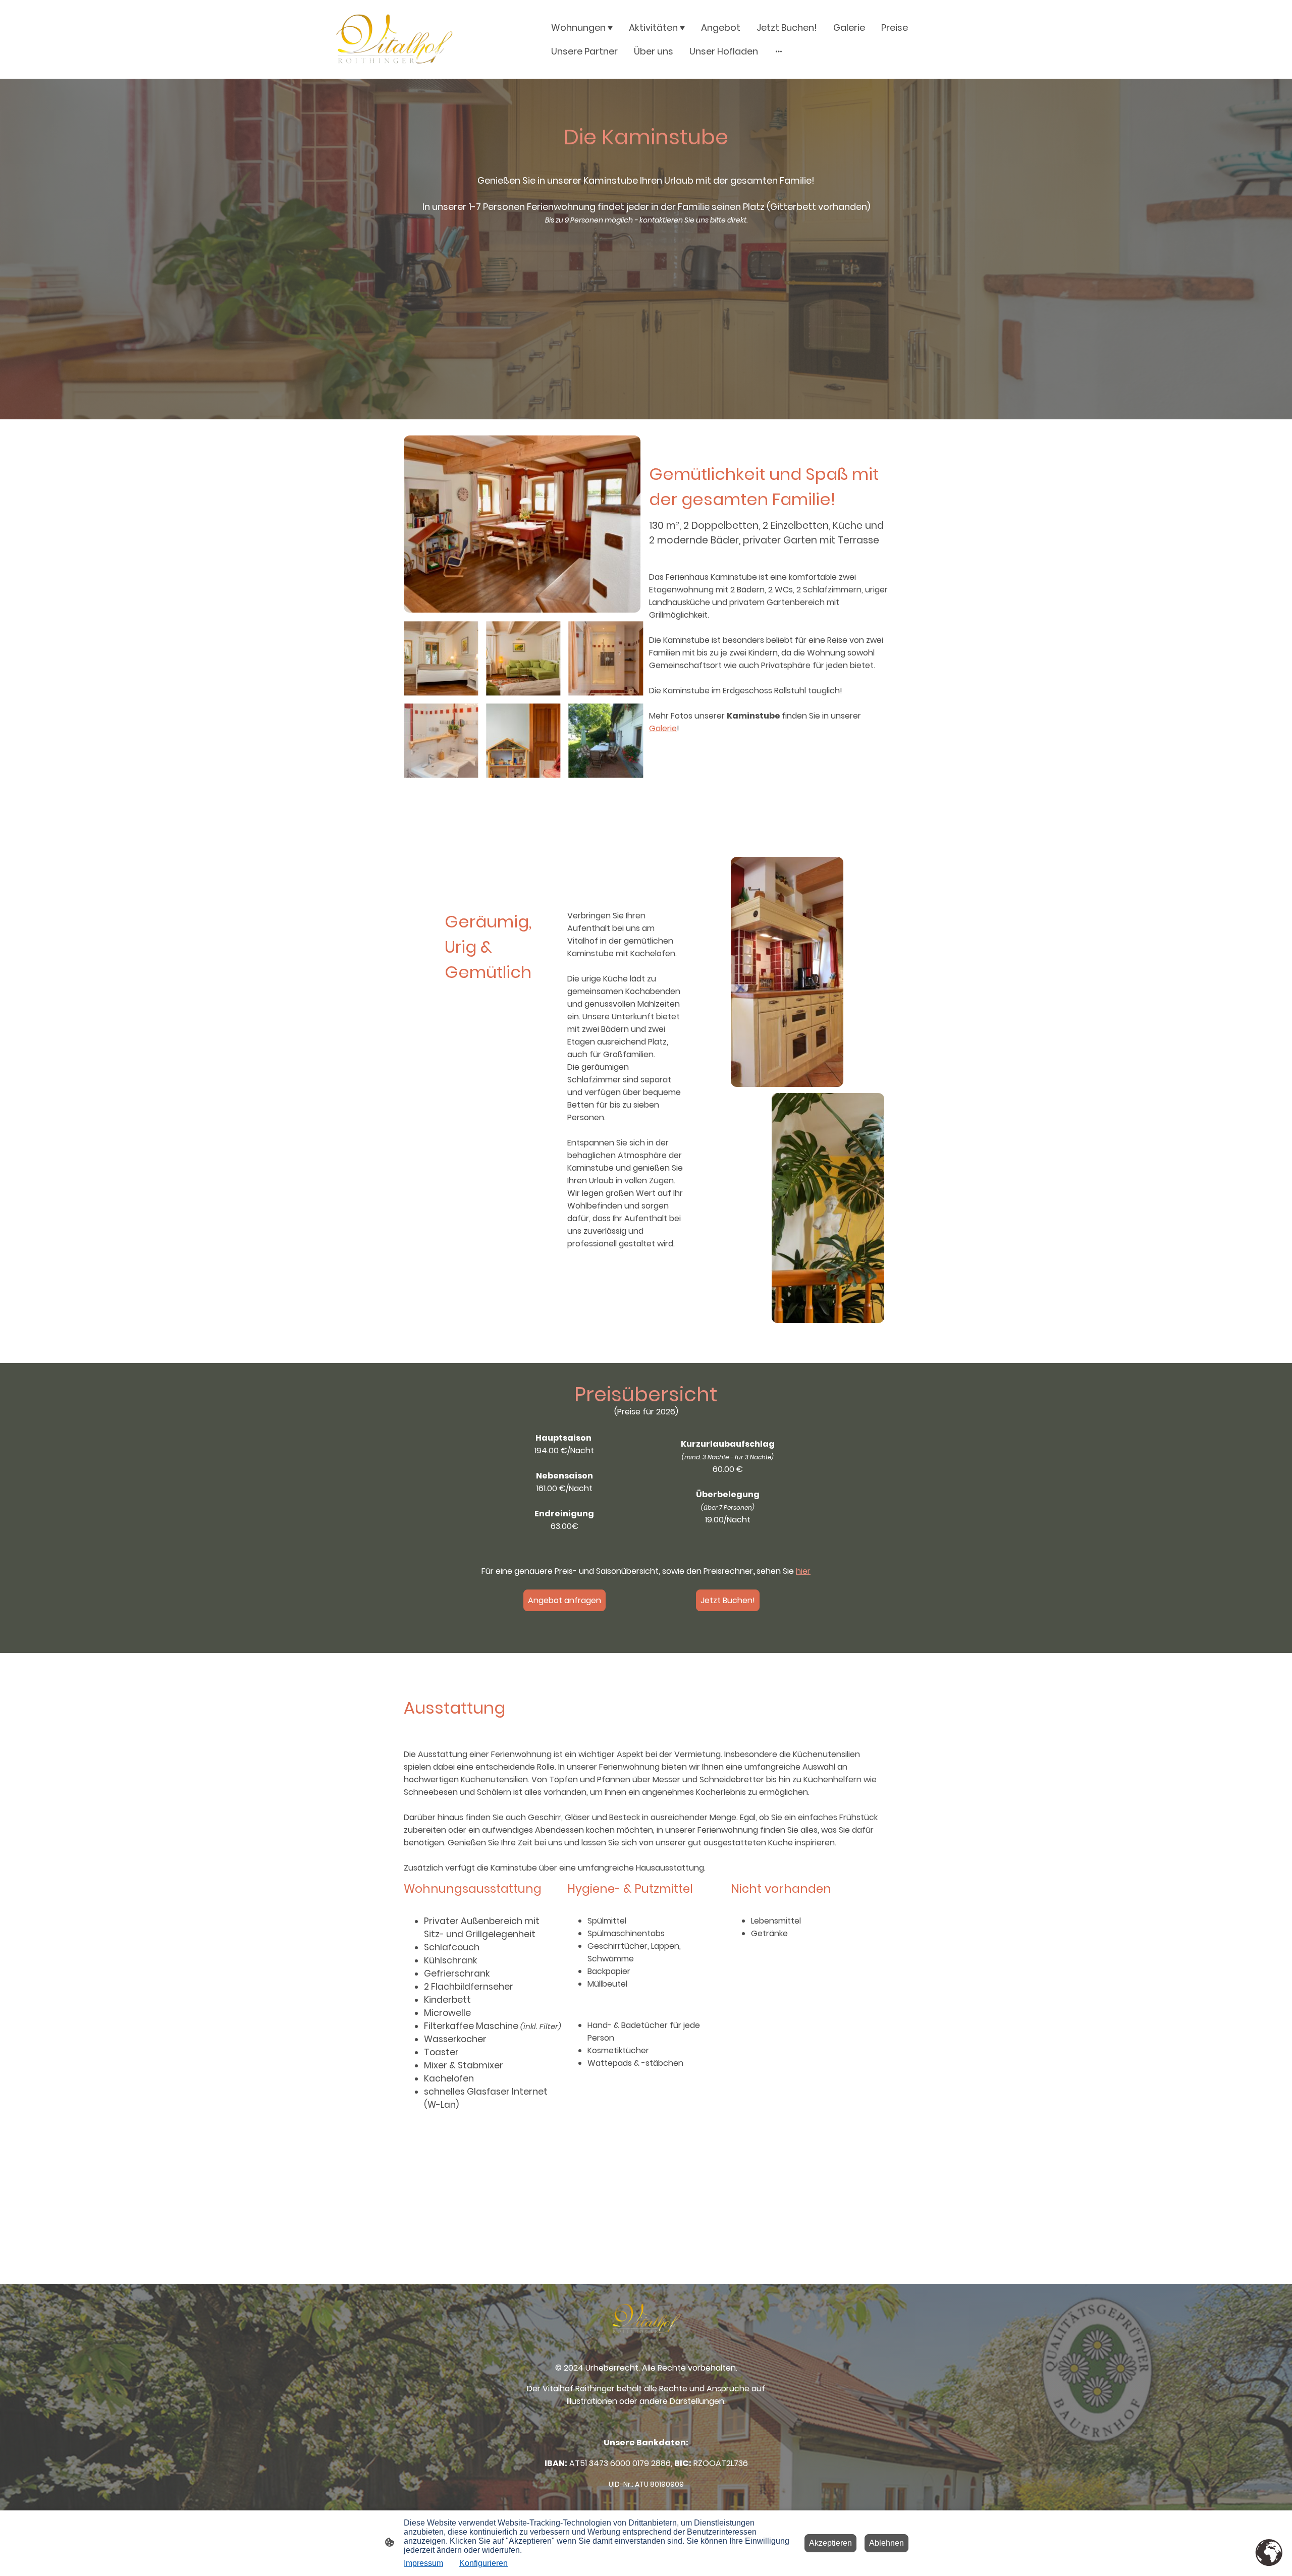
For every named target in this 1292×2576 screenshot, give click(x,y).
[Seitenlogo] (394, 39)
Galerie (663, 728)
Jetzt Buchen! (728, 1600)
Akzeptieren (830, 2543)
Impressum (423, 2563)
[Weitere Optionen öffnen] (779, 51)
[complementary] (1269, 2553)
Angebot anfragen (564, 1600)
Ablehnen (886, 2543)
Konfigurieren (483, 2563)
